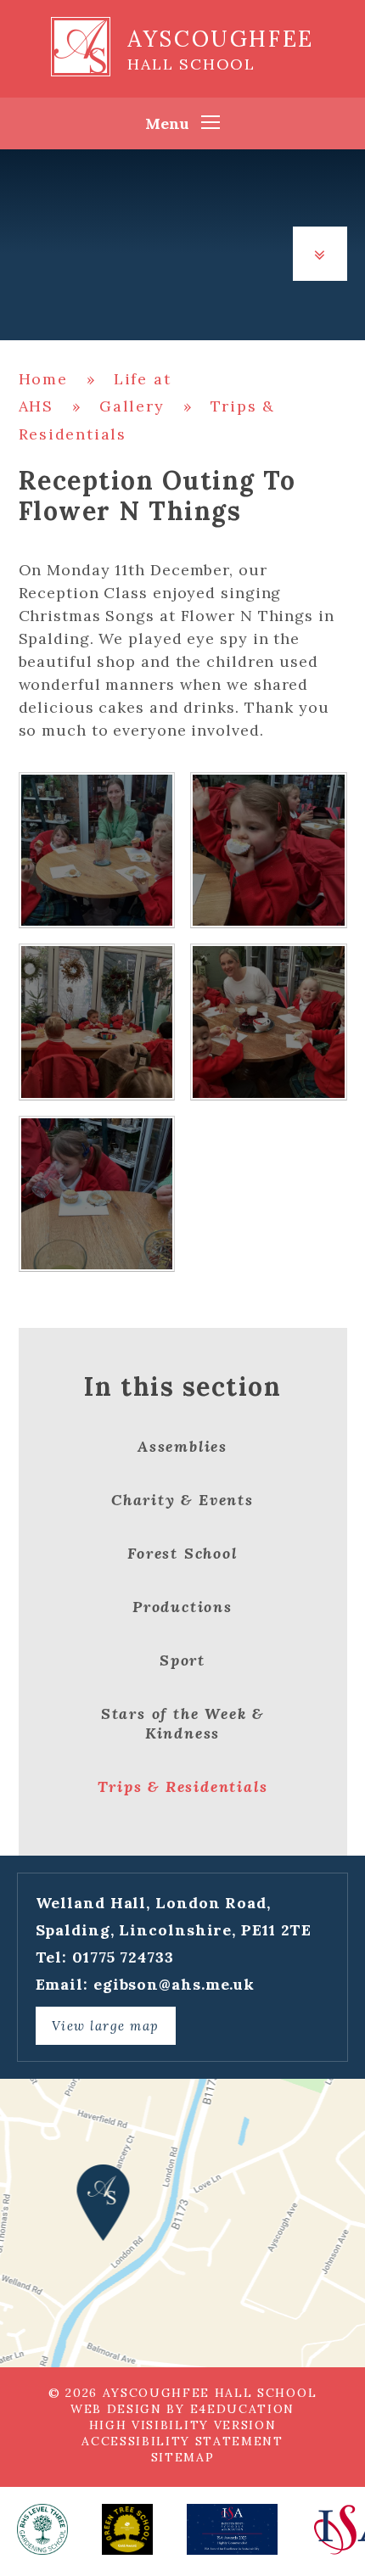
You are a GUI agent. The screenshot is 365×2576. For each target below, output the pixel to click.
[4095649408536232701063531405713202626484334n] (97, 1022)
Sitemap (183, 2457)
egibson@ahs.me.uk (174, 1984)
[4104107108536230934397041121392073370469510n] (97, 851)
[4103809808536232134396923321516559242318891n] (269, 851)
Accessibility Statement (182, 2441)
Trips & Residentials (183, 1786)
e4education (242, 2409)
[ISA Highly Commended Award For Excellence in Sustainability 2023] (232, 2529)
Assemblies (182, 1446)
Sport (182, 1660)
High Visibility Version (183, 2425)
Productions (182, 1607)
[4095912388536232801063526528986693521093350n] (97, 1194)
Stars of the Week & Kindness (182, 1723)
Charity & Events (182, 1500)
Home (43, 379)
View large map (106, 2026)
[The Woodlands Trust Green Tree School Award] (127, 2529)
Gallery (132, 406)
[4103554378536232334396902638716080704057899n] (269, 1022)
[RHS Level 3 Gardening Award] (42, 2529)
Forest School (182, 1553)
